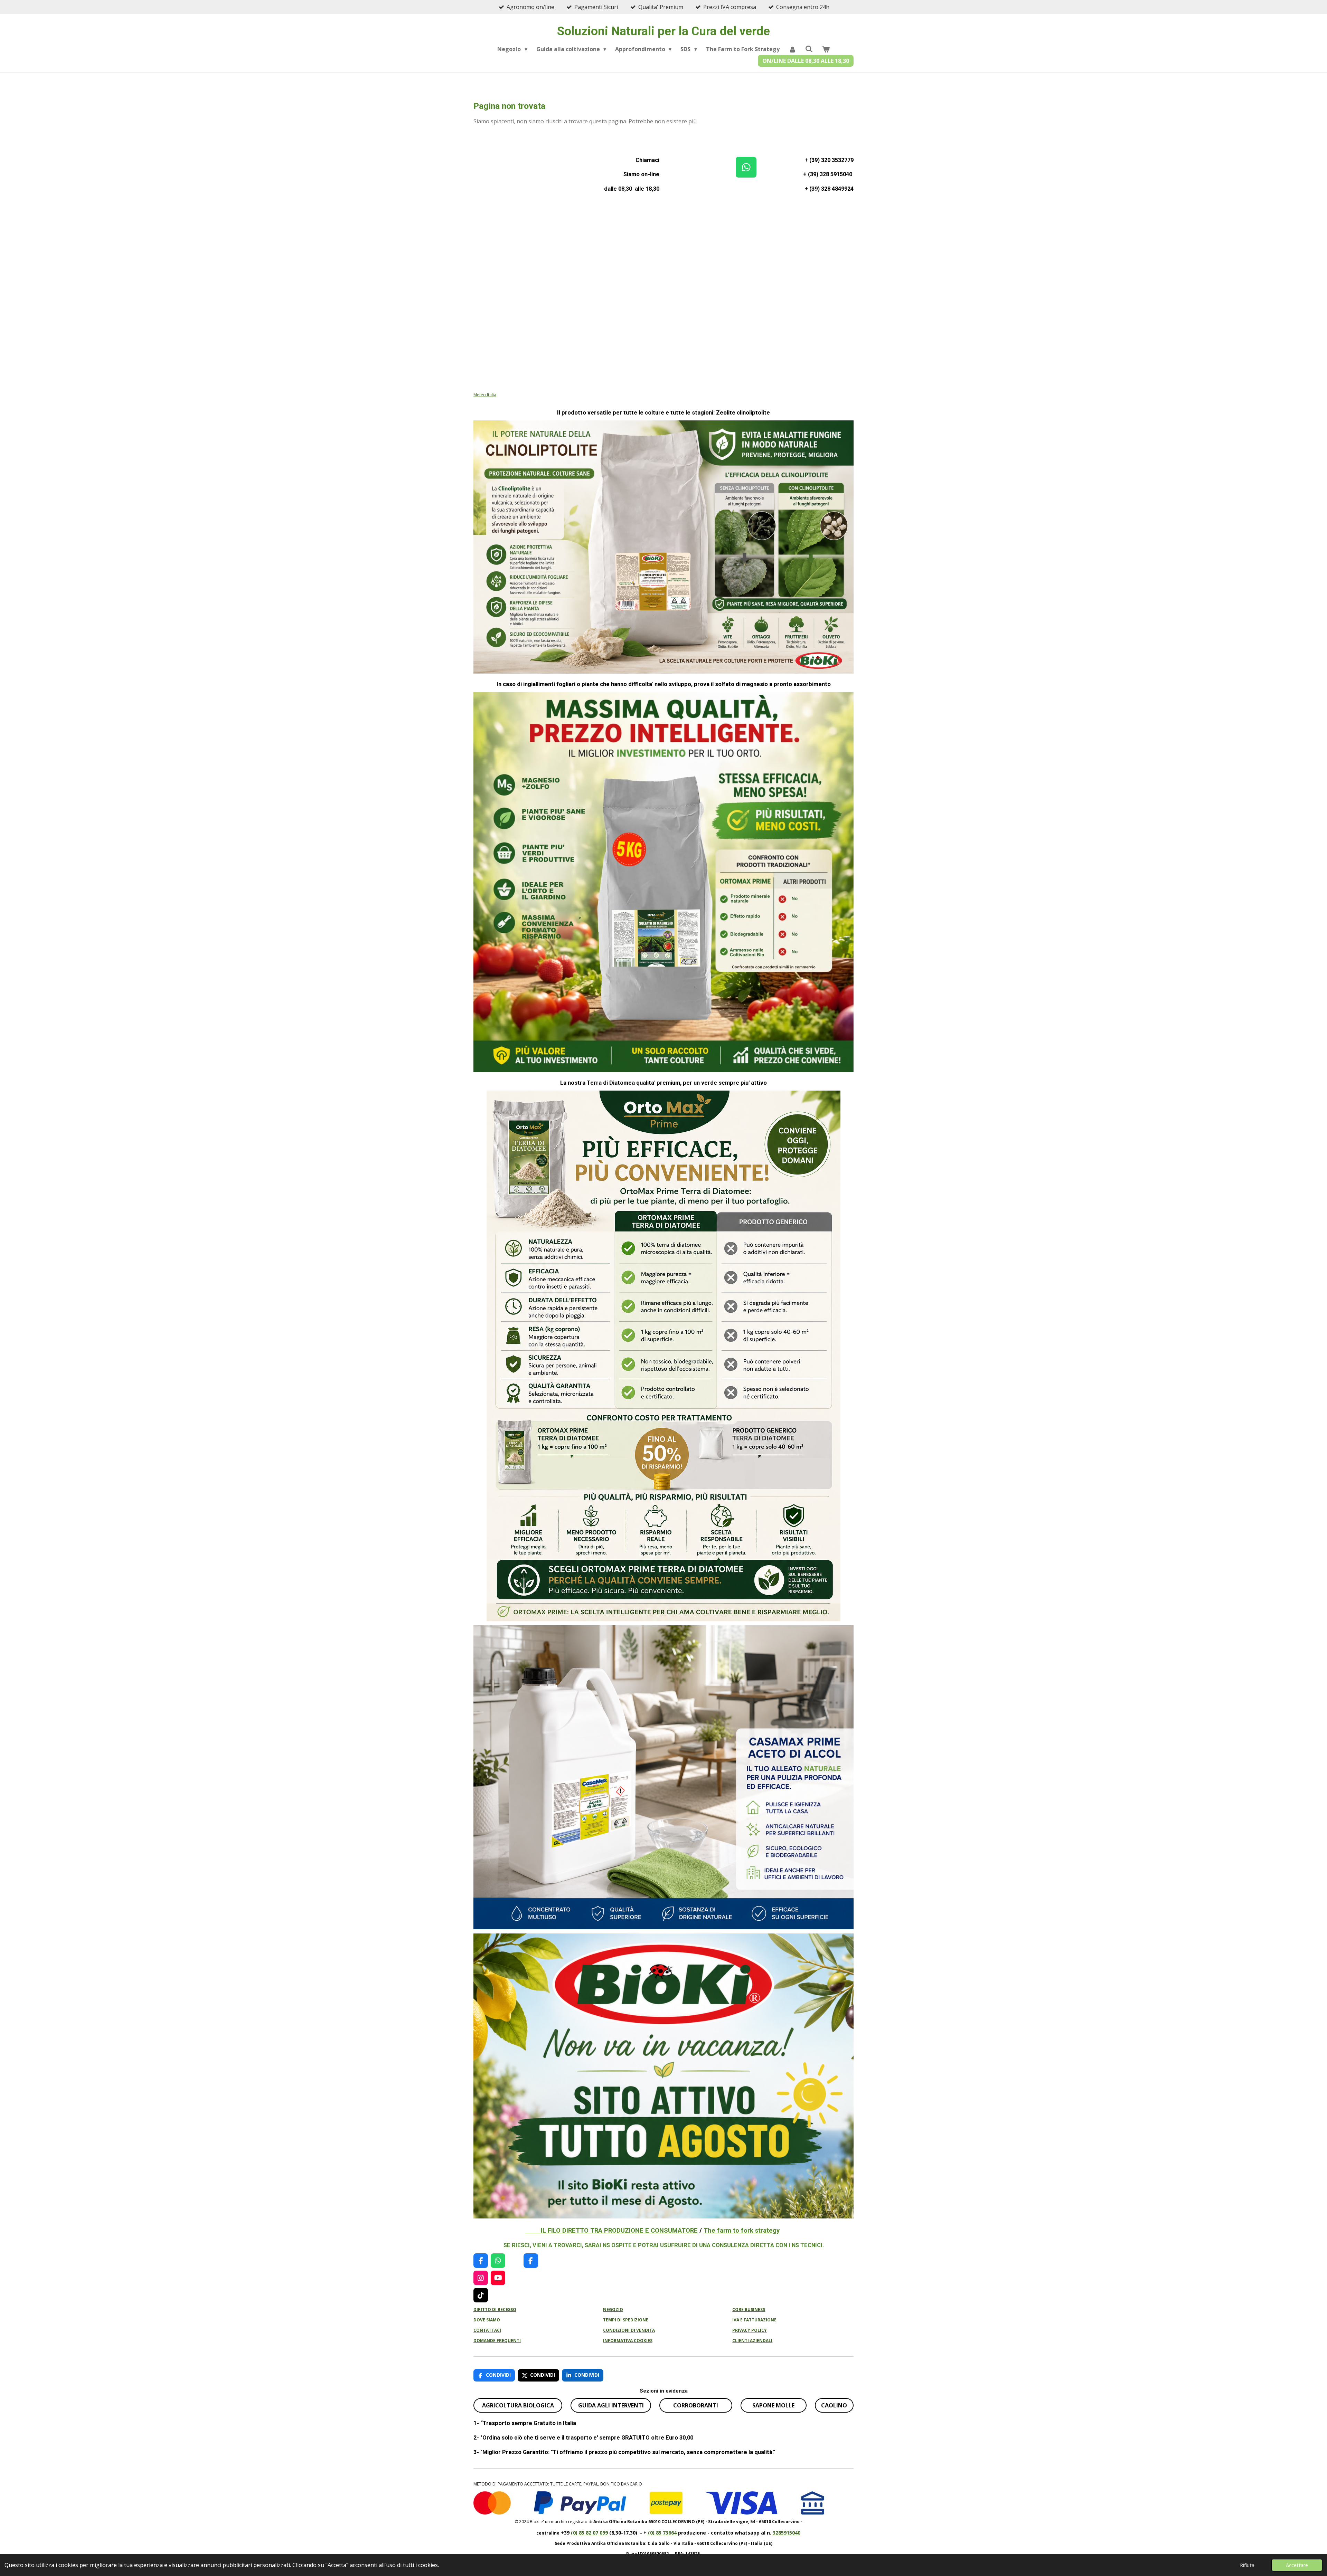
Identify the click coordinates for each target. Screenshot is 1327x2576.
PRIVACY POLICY (750, 2330)
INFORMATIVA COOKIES (628, 2341)
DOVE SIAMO (487, 2320)
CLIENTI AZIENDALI (752, 2341)
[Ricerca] (809, 49)
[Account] (792, 49)
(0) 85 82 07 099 (589, 2533)
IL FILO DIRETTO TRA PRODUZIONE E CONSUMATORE (611, 2230)
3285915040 (787, 2533)
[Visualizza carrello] (826, 49)
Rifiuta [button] (1247, 2565)
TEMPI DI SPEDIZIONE (626, 2320)
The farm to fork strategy (742, 2230)
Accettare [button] (1297, 2565)
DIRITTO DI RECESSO (495, 2309)
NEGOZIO (613, 2309)
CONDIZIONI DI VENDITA (629, 2330)
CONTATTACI (487, 2330)
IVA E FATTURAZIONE (754, 2320)
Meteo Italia (485, 395)
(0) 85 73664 (662, 2533)
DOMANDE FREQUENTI (497, 2341)
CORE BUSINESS (749, 2309)
